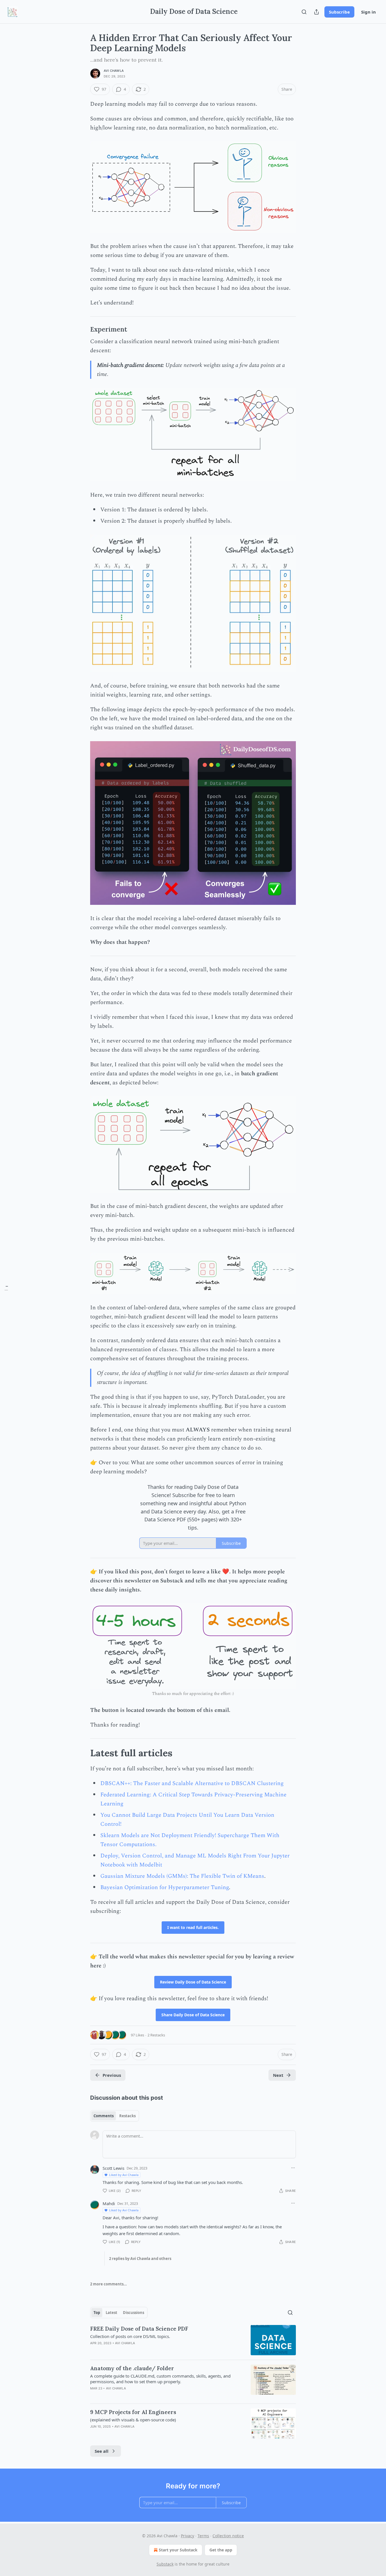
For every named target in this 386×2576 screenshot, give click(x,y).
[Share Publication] (316, 12)
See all (102, 2451)
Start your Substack (178, 2550)
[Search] (304, 12)
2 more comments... (109, 2284)
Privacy (187, 2536)
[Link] (82, 329)
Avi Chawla (114, 71)
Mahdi (109, 2203)
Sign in (368, 12)
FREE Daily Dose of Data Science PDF (139, 2329)
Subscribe (339, 12)
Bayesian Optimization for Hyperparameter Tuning (165, 1887)
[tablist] (115, 2116)
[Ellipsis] (293, 2168)
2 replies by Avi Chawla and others (140, 2259)
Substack (165, 2564)
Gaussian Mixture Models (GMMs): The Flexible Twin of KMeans (182, 1876)
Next (278, 2075)
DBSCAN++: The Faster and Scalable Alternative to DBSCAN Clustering (192, 1783)
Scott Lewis (113, 2168)
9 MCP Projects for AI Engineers (133, 2412)
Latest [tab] (111, 2313)
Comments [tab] (104, 2116)
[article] (193, 2340)
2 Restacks (156, 2035)
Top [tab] (97, 2313)
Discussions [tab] (134, 2313)
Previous (112, 2075)
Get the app (221, 2550)
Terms (203, 2536)
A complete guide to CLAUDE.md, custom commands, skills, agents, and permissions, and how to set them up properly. (160, 2379)
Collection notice (228, 2536)
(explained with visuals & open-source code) (133, 2420)
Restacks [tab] (127, 2116)
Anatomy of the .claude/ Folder (132, 2368)
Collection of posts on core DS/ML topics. (130, 2336)
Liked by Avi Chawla (124, 2175)
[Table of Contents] (6, 1288)
